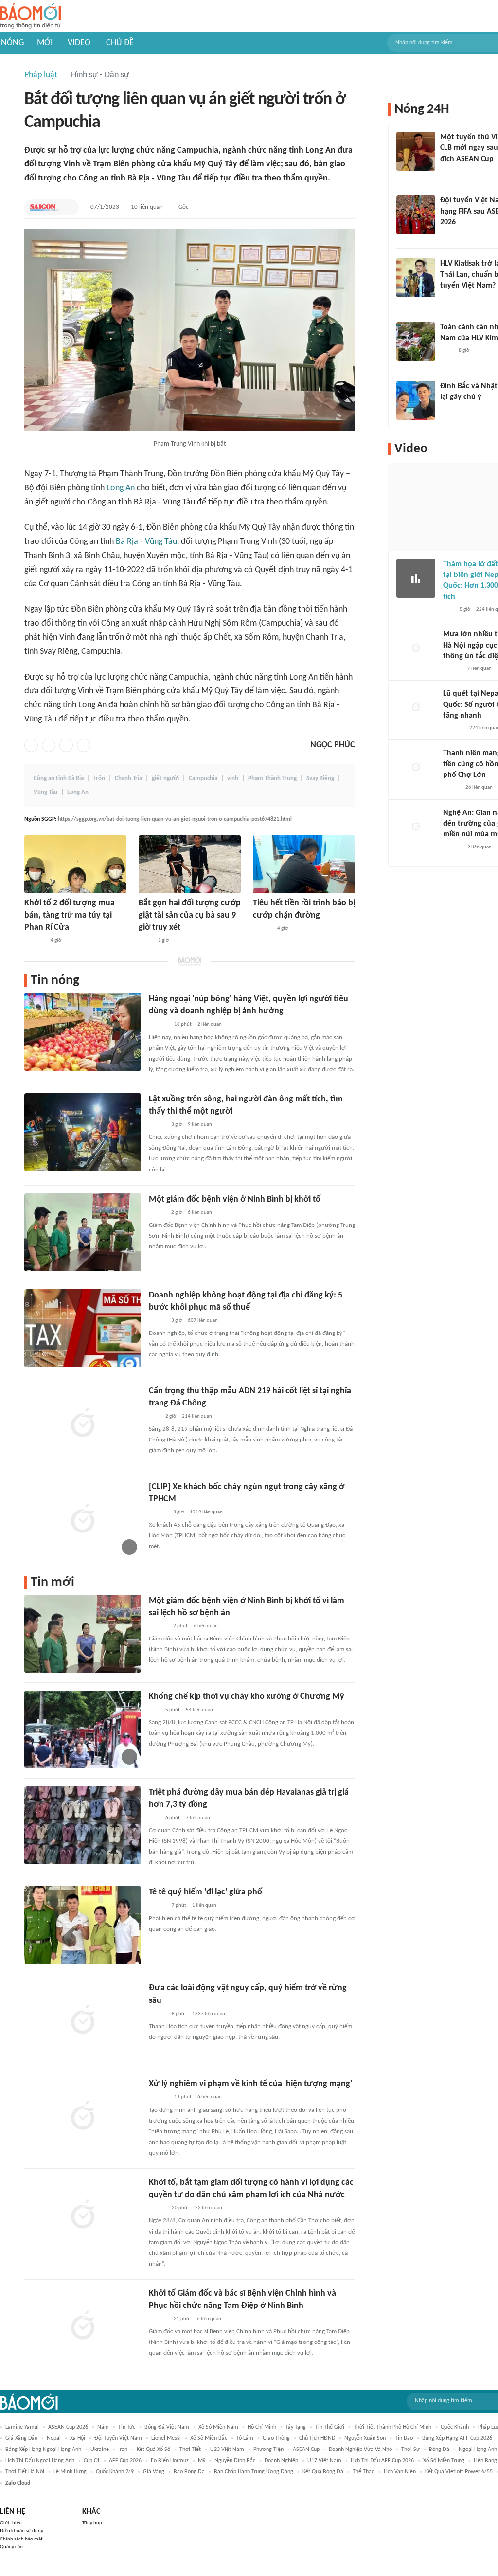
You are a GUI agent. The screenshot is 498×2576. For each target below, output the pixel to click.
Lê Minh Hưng (70, 2472)
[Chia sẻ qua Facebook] (31, 745)
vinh (233, 779)
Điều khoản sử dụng (22, 2531)
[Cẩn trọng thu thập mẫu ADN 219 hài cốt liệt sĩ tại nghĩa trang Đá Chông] (83, 1424)
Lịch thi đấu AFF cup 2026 (382, 2461)
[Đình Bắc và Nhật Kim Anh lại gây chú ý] (416, 400)
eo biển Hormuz (170, 2461)
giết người (165, 779)
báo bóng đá (189, 2472)
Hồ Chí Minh (262, 2427)
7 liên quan (198, 1818)
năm (103, 2427)
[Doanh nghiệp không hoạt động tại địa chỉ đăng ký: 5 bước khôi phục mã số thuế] (83, 1328)
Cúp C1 (92, 2461)
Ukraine (100, 2450)
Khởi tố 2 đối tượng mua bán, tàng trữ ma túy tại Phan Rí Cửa (70, 915)
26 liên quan (479, 787)
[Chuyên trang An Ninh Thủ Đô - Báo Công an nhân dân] (154, 1417)
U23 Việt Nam (227, 2450)
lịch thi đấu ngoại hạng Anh (40, 2461)
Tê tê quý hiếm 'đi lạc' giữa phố (205, 1892)
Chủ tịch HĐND (317, 2438)
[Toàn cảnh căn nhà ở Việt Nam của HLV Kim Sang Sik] (416, 342)
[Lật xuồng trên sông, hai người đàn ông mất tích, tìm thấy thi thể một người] (83, 1132)
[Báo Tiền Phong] (262, 929)
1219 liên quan (206, 1512)
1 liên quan (204, 1905)
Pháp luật (41, 75)
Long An (121, 488)
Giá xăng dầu (21, 2438)
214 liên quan (197, 1416)
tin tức (127, 2427)
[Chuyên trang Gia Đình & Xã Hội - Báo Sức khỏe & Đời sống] (158, 2319)
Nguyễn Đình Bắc (235, 2461)
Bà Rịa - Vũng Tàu (146, 542)
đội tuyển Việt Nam (118, 2438)
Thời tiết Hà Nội (25, 2472)
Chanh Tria (128, 779)
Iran (123, 2450)
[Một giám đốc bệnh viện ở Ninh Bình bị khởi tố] (83, 1232)
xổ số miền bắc (209, 2438)
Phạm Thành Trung (272, 779)
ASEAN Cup (306, 2450)
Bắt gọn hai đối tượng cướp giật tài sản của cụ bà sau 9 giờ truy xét (190, 915)
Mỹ (202, 2461)
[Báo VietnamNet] (157, 1125)
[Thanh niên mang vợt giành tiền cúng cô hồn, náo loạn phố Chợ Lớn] (416, 767)
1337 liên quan (209, 2014)
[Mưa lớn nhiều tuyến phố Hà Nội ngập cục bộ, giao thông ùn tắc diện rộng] (416, 649)
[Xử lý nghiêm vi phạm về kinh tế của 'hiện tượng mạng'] (83, 2117)
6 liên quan (200, 1213)
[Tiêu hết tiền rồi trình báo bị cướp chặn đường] (304, 864)
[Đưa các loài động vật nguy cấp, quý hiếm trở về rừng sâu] (83, 2021)
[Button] (69, 207)
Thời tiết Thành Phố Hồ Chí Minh (392, 2427)
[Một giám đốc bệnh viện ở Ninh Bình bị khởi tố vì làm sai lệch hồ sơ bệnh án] (83, 1634)
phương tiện (268, 2450)
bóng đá (439, 2450)
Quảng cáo (11, 2547)
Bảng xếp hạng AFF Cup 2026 (457, 2438)
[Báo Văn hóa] (449, 235)
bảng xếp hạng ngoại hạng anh (43, 2450)
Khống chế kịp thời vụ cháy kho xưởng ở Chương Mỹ (247, 1697)
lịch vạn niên (400, 2472)
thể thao (364, 2472)
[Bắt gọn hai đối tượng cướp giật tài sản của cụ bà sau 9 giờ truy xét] (190, 864)
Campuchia (203, 779)
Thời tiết (190, 2450)
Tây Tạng (296, 2427)
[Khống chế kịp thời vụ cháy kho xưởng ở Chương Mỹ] (83, 1729)
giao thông (276, 2438)
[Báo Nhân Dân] (157, 2208)
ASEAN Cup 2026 (68, 2427)
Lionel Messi (166, 2438)
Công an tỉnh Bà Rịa (59, 779)
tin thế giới (330, 2427)
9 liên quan (200, 1125)
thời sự (410, 2450)
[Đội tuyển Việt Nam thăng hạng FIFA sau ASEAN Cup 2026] (416, 215)
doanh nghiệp (281, 2461)
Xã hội (78, 2438)
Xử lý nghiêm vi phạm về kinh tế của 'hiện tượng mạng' (250, 2084)
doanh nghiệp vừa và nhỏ (360, 2450)
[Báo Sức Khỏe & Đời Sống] (157, 1906)
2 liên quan (210, 1024)
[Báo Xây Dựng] (451, 299)
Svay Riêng (320, 779)
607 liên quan (203, 1321)
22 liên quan (209, 2208)
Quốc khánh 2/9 (115, 2472)
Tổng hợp (92, 2523)
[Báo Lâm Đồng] (35, 941)
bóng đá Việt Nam (167, 2427)
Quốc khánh (455, 2427)
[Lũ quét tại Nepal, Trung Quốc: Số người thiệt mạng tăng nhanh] (416, 708)
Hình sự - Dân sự (100, 75)
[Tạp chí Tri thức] (446, 172)
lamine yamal (22, 2427)
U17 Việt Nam (324, 2461)
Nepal (54, 2438)
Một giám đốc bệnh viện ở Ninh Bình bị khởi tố (235, 1199)
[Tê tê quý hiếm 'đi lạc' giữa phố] (83, 1925)
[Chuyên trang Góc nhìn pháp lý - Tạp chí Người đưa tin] (446, 351)
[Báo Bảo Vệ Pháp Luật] (145, 941)
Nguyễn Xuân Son (365, 2438)
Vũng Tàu (45, 792)
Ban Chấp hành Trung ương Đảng (254, 2472)
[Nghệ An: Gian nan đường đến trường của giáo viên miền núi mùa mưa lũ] (416, 827)
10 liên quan (147, 207)
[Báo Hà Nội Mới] (159, 1025)
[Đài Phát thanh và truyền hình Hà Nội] (453, 728)
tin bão (404, 2438)
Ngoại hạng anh (478, 2450)
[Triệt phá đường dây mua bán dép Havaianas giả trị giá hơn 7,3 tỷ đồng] (83, 1825)
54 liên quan (199, 1710)
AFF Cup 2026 (125, 2461)
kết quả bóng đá (323, 2472)
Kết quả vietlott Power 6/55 (459, 2472)
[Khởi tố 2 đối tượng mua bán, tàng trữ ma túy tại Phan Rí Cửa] (75, 864)
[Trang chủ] (30, 16)
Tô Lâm (245, 2438)
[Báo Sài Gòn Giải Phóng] (46, 207)
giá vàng (154, 2472)
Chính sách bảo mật (21, 2539)
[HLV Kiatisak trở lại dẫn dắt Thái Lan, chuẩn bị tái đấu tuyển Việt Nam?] (416, 278)
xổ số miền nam (218, 2427)
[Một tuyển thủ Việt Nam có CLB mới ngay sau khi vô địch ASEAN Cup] (416, 151)
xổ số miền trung (444, 2461)
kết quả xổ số (153, 2450)
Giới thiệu (11, 2523)
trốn (99, 779)
